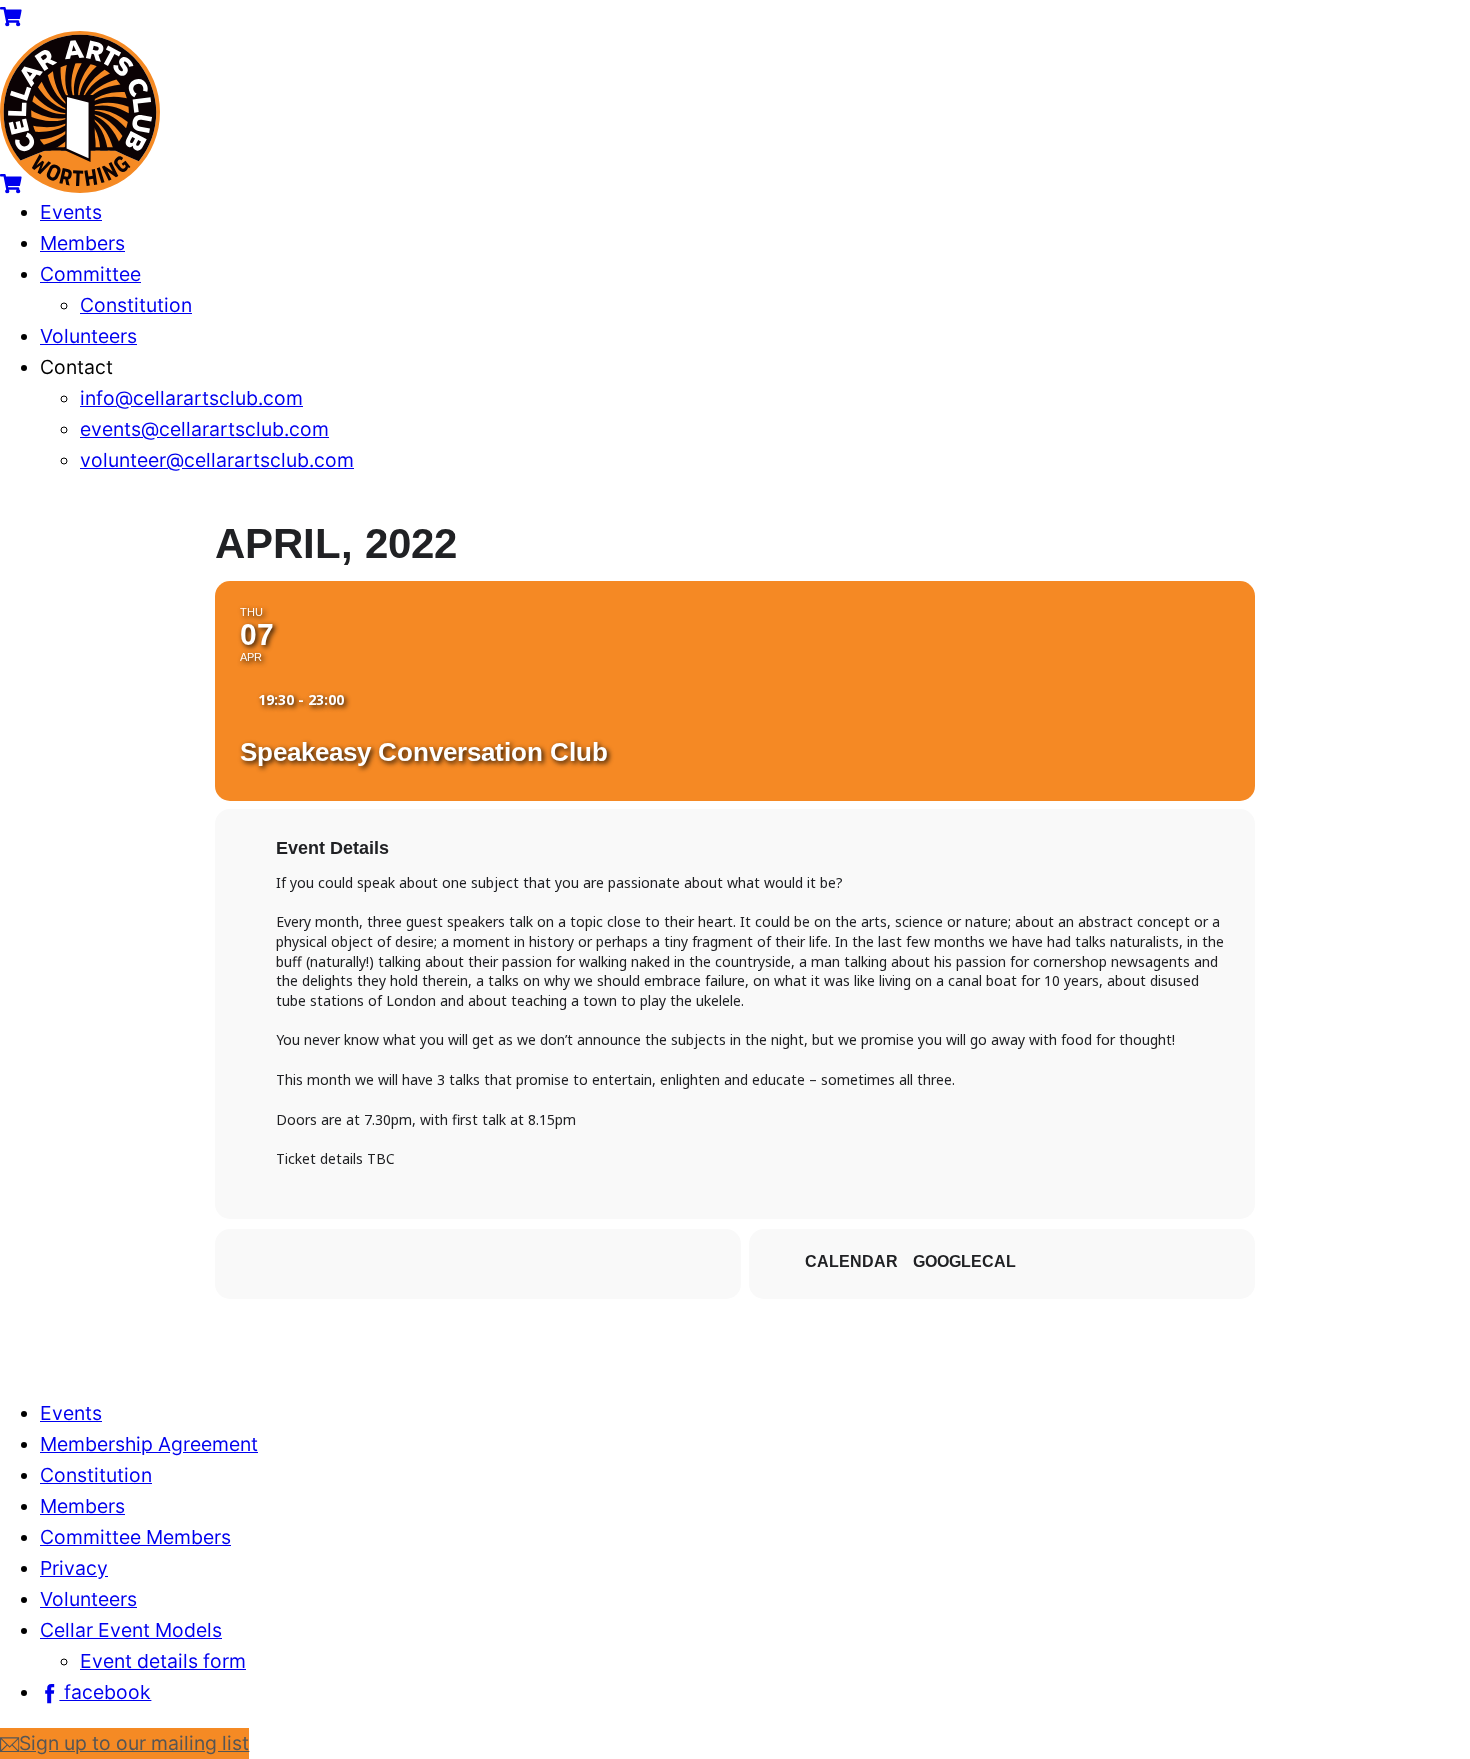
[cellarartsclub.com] (80, 186)
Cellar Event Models (131, 1630)
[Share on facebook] (328, 1264)
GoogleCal (964, 1262)
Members (82, 243)
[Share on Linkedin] (428, 1264)
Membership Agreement (149, 1444)
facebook (105, 1692)
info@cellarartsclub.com (191, 398)
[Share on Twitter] (378, 1264)
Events (71, 212)
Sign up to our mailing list (134, 1743)
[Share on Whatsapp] (478, 1264)
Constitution (136, 305)
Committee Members (135, 1537)
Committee (90, 274)
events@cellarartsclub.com (204, 429)
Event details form (163, 1661)
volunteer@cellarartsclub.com (217, 460)
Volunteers (88, 336)
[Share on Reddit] (528, 1264)
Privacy (74, 1568)
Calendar (851, 1262)
